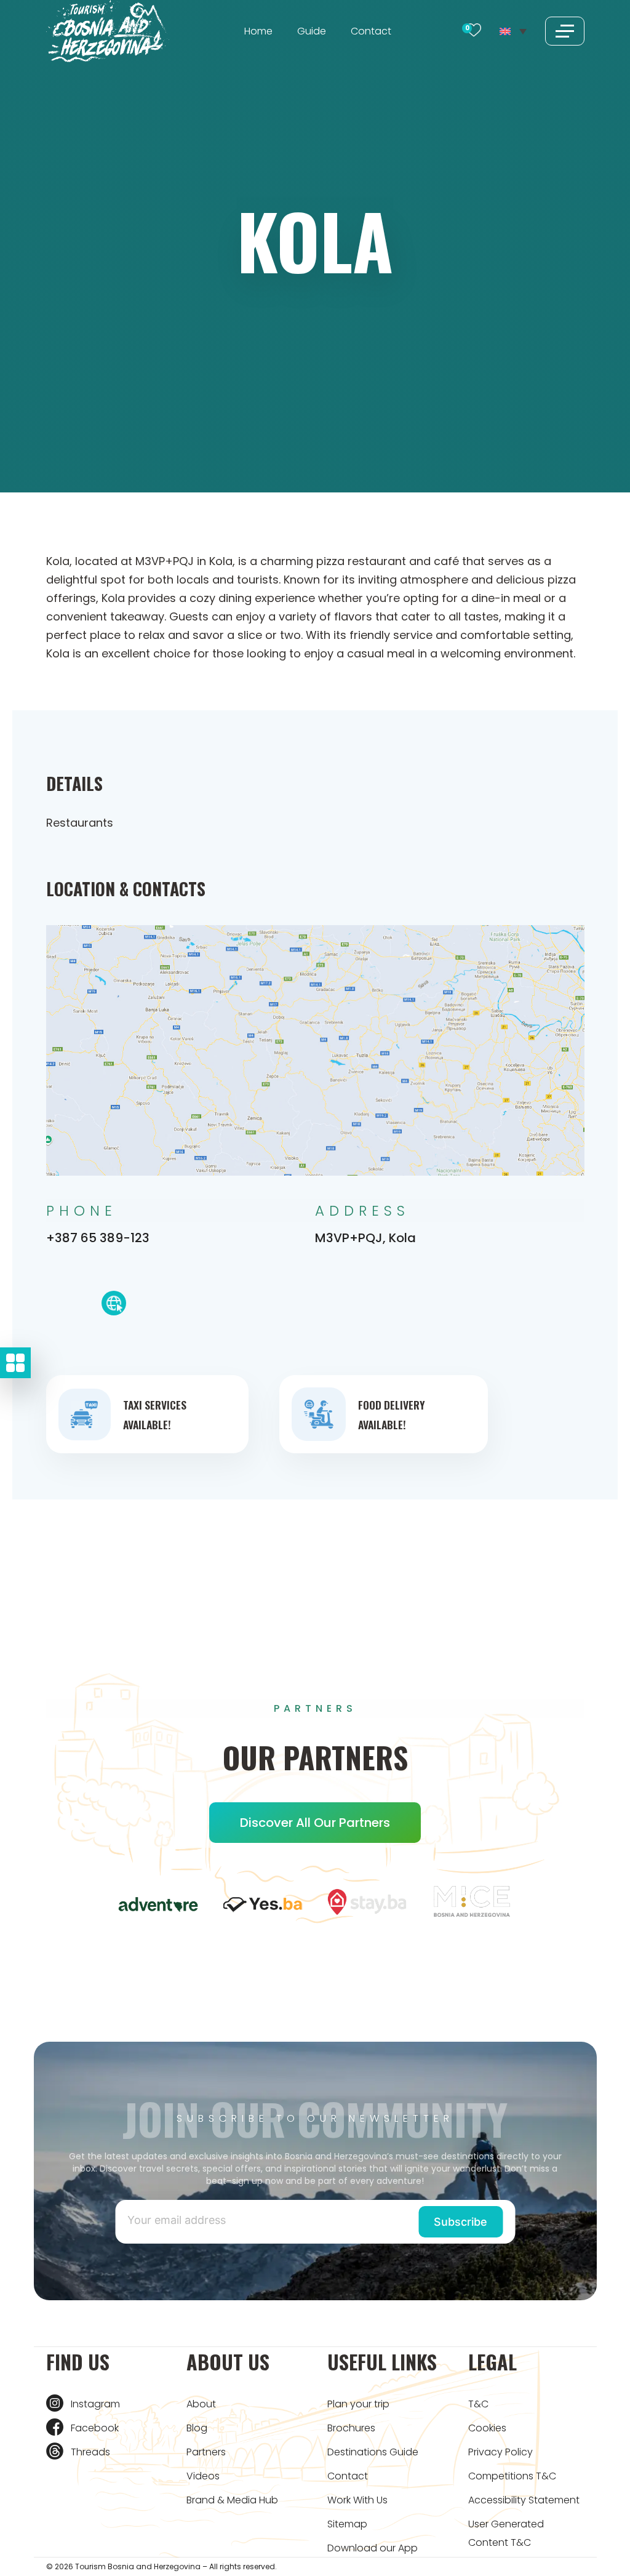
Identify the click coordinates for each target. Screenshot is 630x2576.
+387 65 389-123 (98, 1238)
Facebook (95, 2428)
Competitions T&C (512, 2476)
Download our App (373, 2548)
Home (258, 31)
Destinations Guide (373, 2452)
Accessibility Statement (524, 2500)
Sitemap (347, 2524)
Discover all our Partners (315, 1823)
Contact (371, 31)
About (201, 2404)
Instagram (95, 2404)
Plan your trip (358, 2404)
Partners (206, 2452)
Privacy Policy (500, 2452)
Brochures (351, 2428)
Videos (203, 2476)
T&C (478, 2404)
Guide (312, 31)
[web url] (114, 1306)
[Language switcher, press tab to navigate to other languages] (513, 31)
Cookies (487, 2428)
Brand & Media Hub (232, 2500)
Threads (90, 2452)
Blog (197, 2428)
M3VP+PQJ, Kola (365, 1238)
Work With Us (357, 2500)
